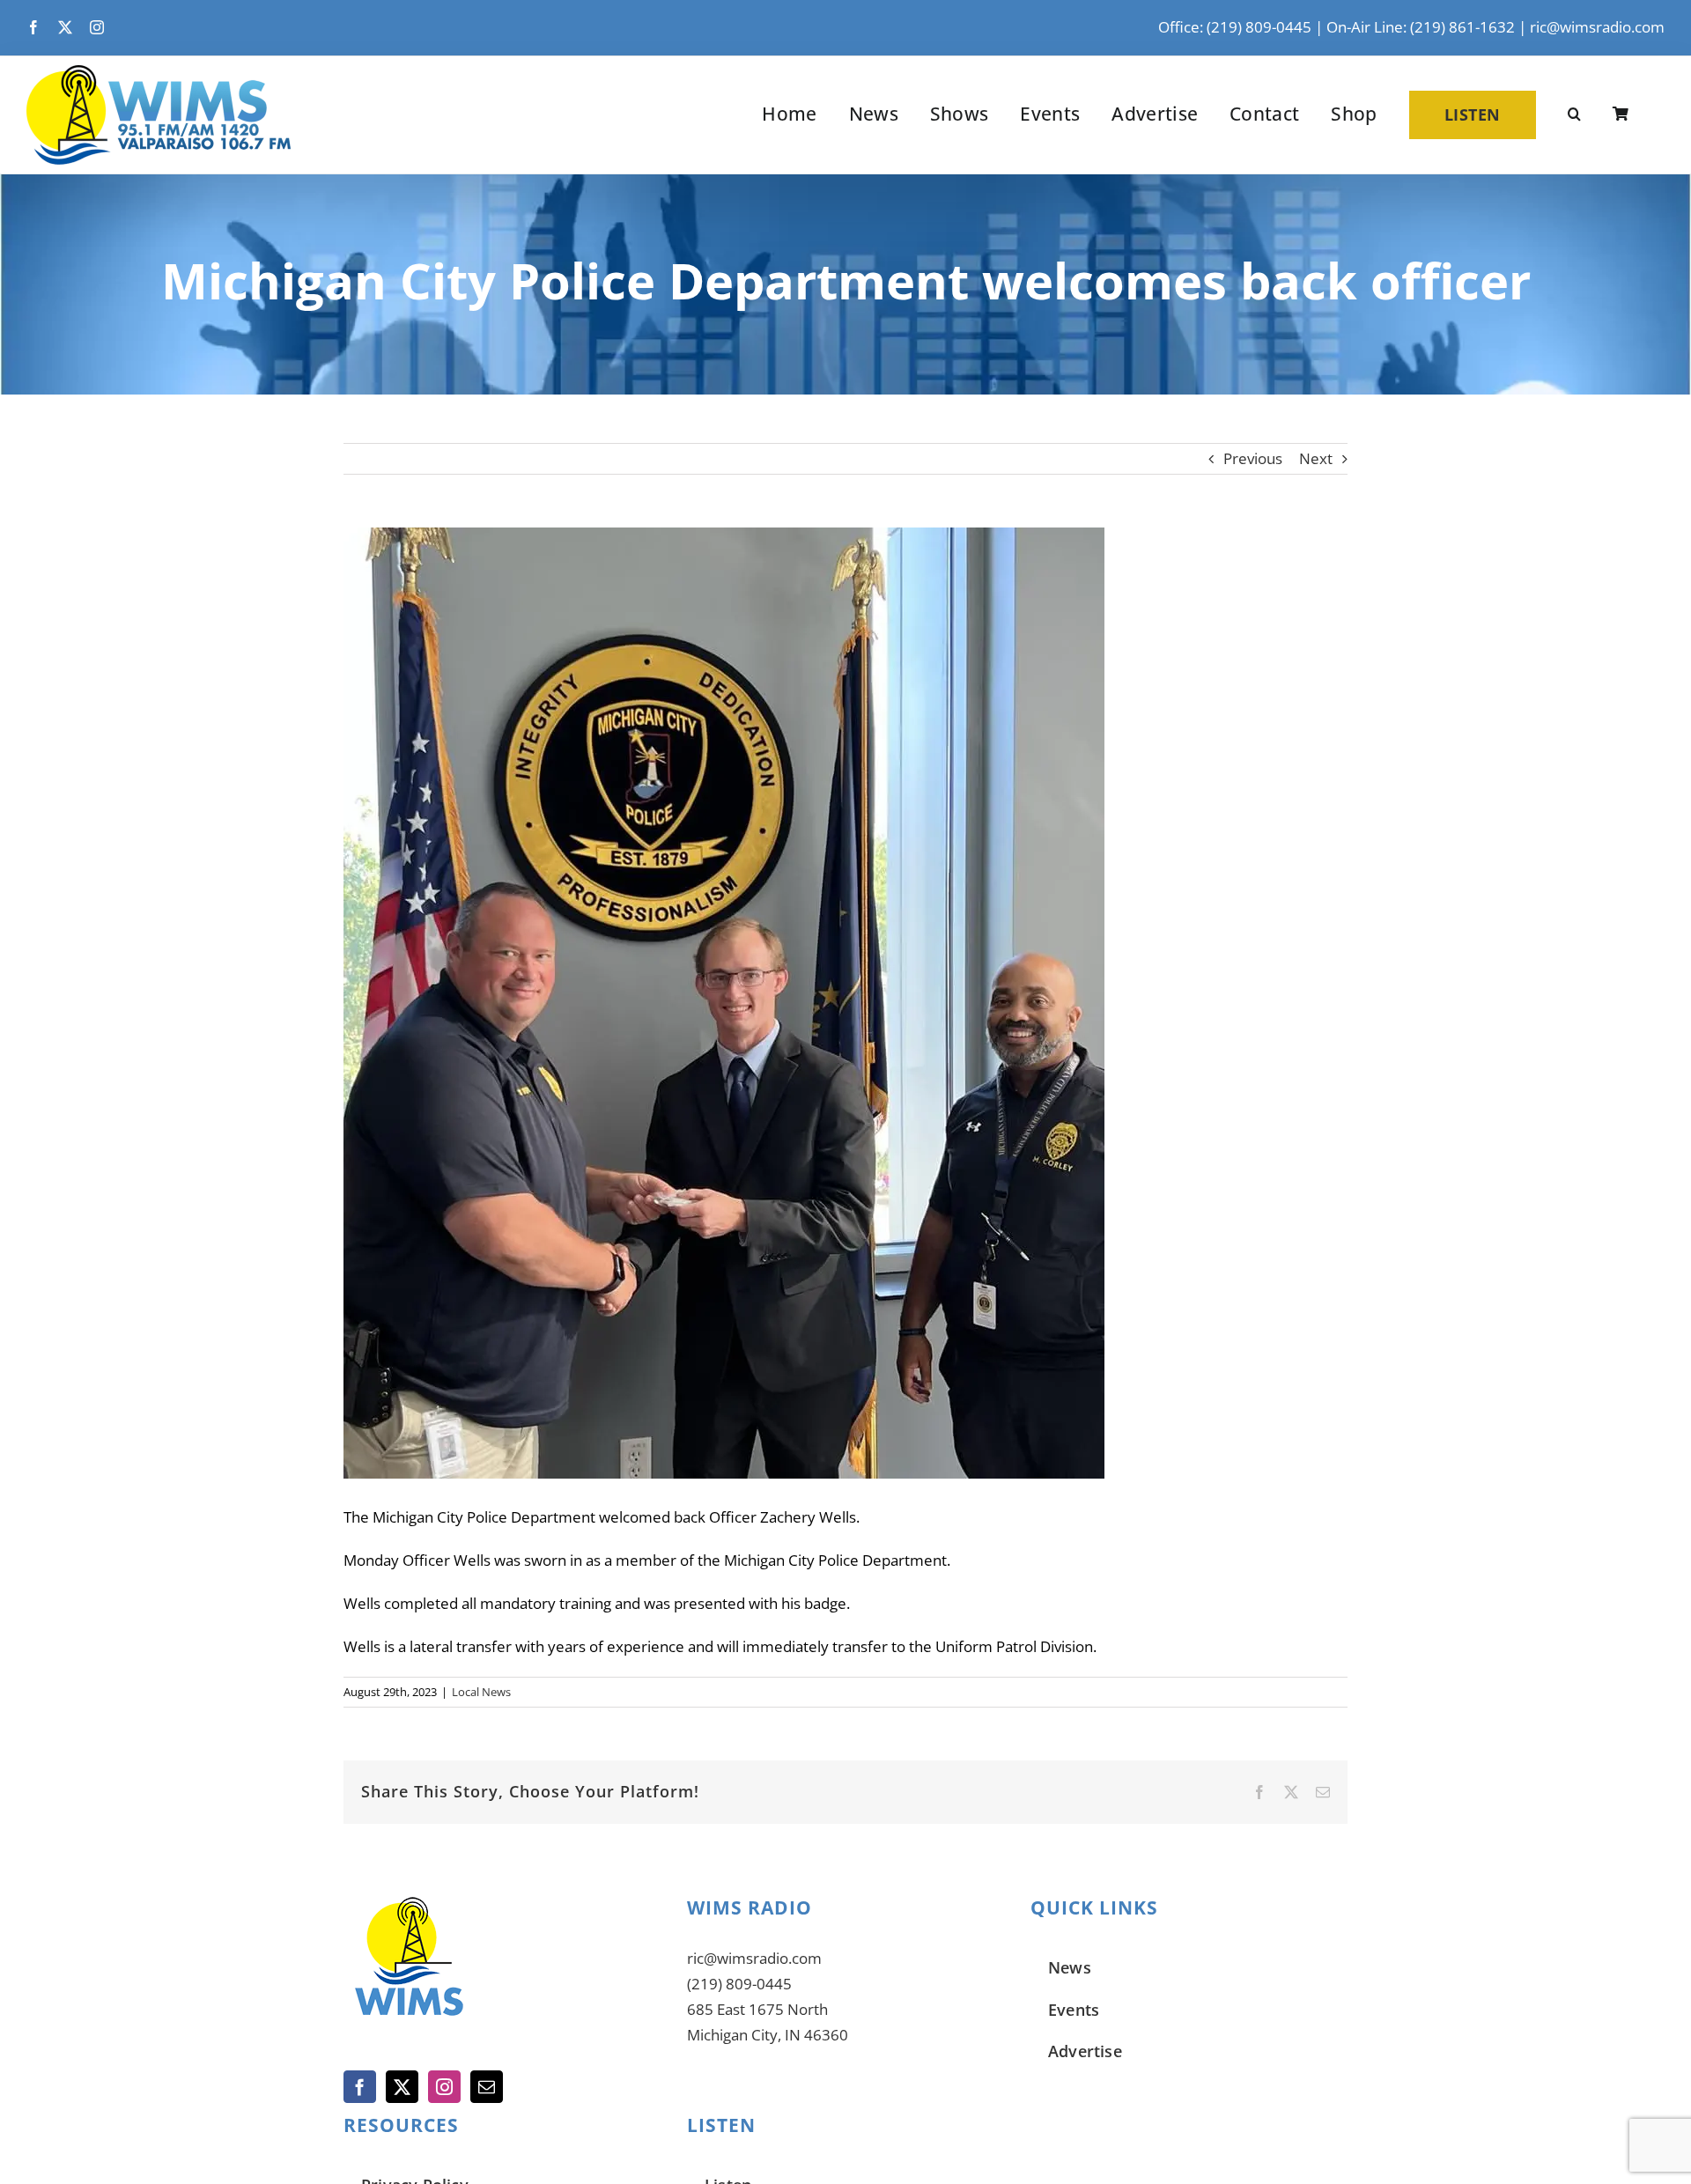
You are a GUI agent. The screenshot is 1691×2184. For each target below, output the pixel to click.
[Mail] (487, 2087)
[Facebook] (360, 2087)
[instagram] (97, 27)
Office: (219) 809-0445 (1235, 27)
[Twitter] (402, 2087)
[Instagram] (444, 2087)
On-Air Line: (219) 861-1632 (1421, 27)
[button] (1574, 114)
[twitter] (65, 27)
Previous (1253, 458)
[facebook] (33, 27)
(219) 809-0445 (739, 1984)
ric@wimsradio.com (1597, 27)
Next (1316, 458)
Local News (481, 1692)
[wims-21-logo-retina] (159, 73)
